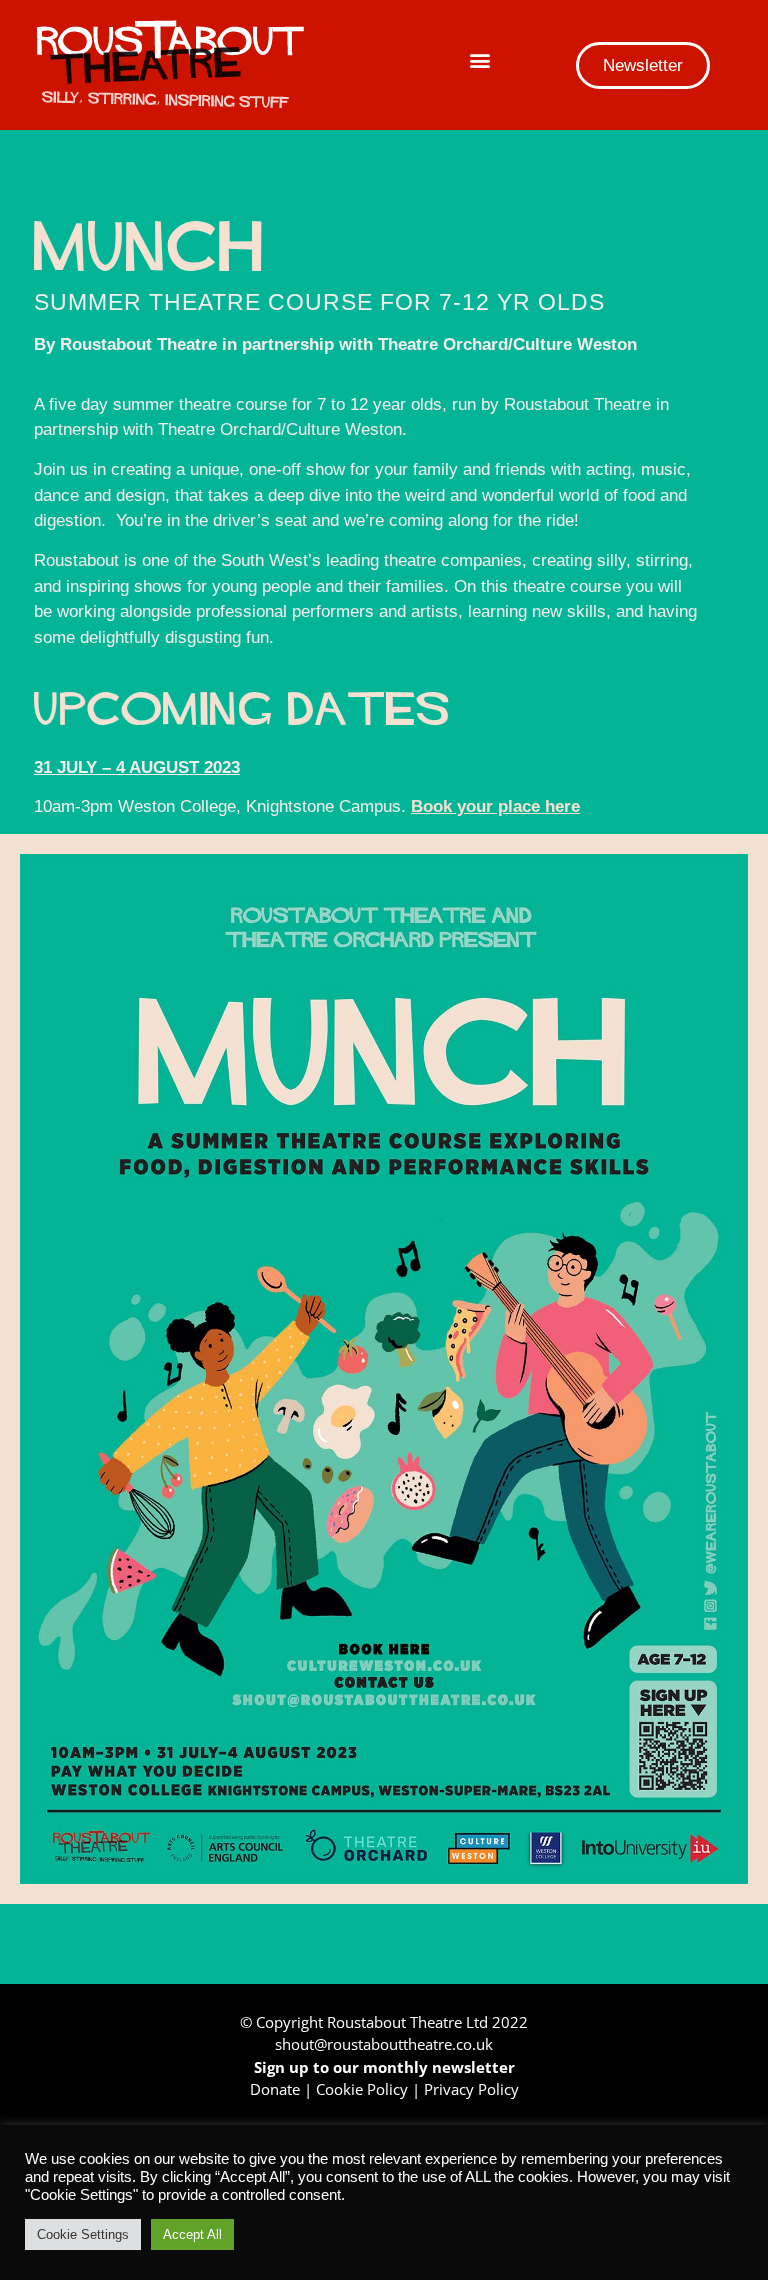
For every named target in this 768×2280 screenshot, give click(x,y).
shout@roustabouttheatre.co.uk (384, 2044)
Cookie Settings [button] (83, 2234)
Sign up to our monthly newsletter (384, 2067)
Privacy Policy (471, 2089)
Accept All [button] (192, 2234)
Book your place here (495, 806)
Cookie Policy (362, 2089)
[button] (480, 60)
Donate (275, 2089)
